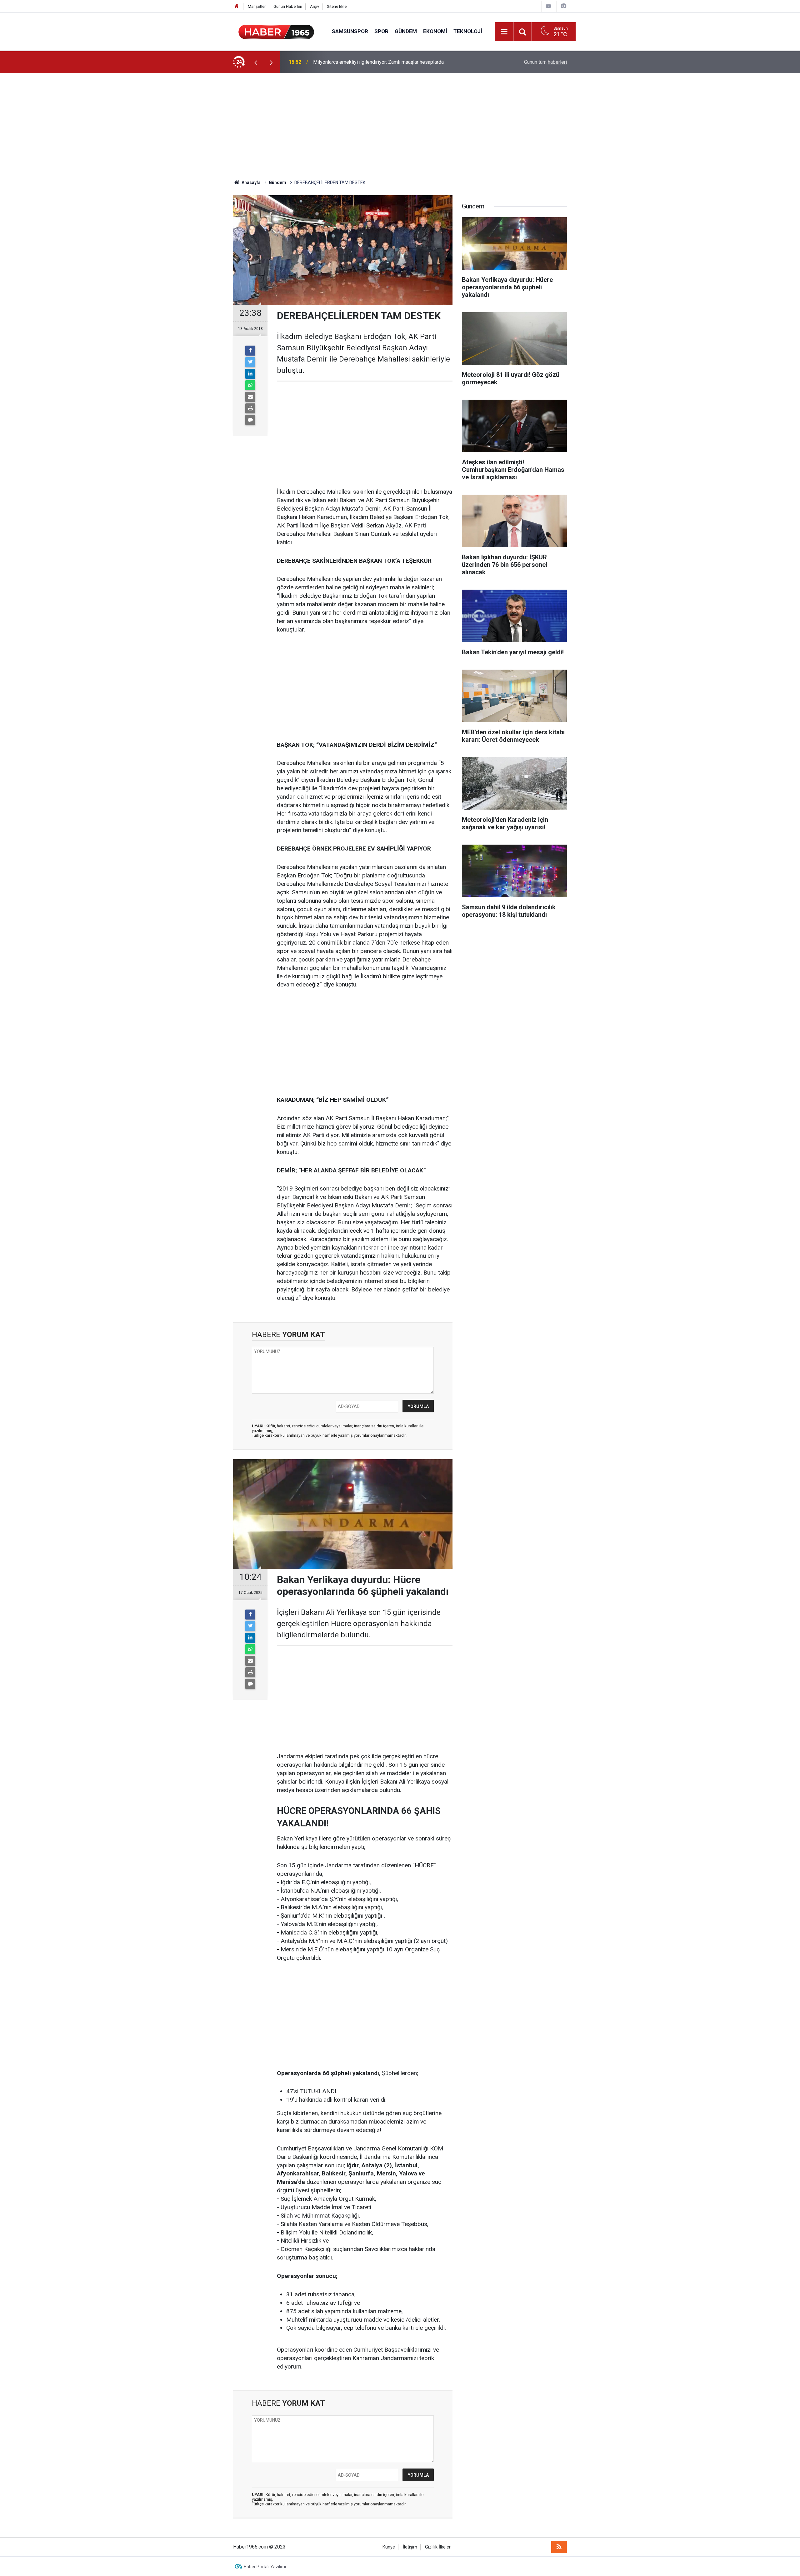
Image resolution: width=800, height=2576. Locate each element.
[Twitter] (250, 362)
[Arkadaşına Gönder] (250, 397)
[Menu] (504, 32)
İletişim (410, 2547)
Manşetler (257, 6)
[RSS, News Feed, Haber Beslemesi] (559, 2547)
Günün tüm (545, 62)
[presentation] (256, 62)
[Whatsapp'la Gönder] (250, 385)
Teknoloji (468, 31)
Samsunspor (350, 31)
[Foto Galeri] (563, 6)
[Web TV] (548, 6)
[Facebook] (250, 351)
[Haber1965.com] (276, 31)
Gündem (406, 31)
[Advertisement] (400, 126)
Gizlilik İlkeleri (438, 2547)
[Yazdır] (250, 408)
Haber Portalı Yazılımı (265, 2567)
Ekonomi (435, 31)
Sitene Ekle (337, 6)
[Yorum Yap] (250, 420)
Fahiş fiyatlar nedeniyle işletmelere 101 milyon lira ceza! (375, 62)
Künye (389, 2547)
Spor (381, 31)
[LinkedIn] (250, 374)
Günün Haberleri (288, 6)
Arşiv (315, 6)
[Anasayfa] (237, 6)
